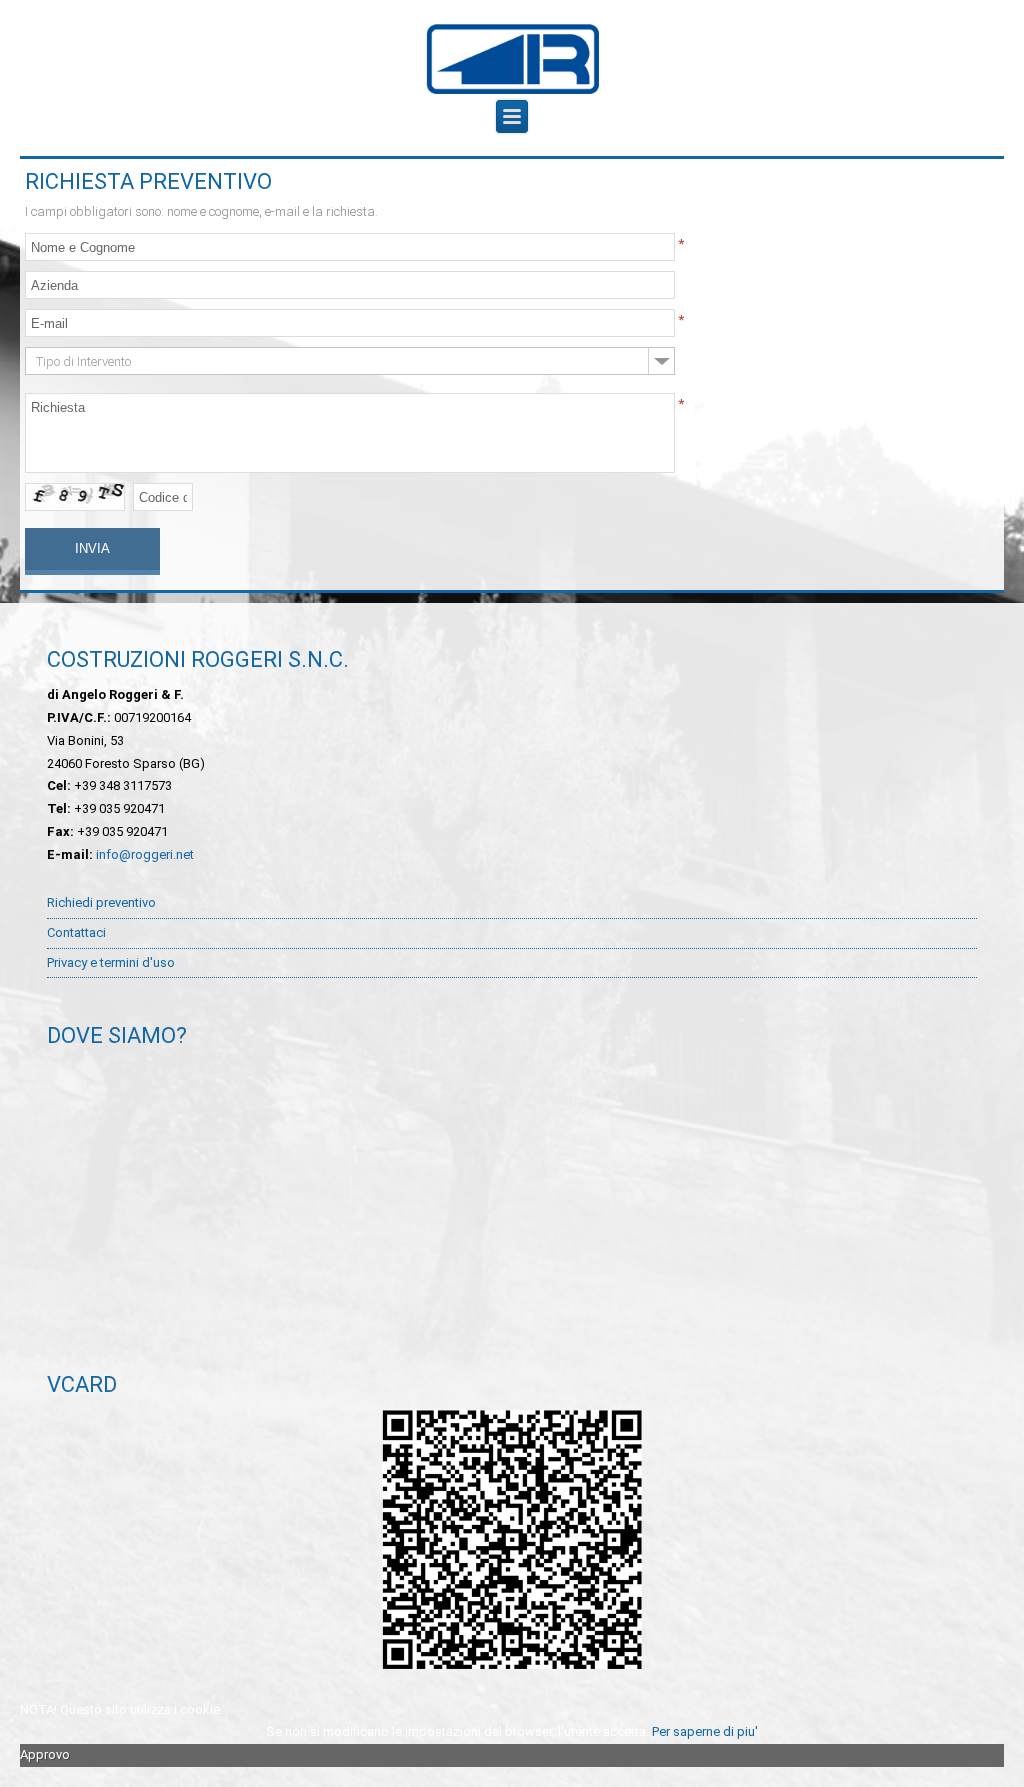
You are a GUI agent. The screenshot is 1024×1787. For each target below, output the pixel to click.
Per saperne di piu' (705, 1731)
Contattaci (76, 932)
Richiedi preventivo (101, 902)
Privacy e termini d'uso (111, 962)
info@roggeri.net (145, 854)
